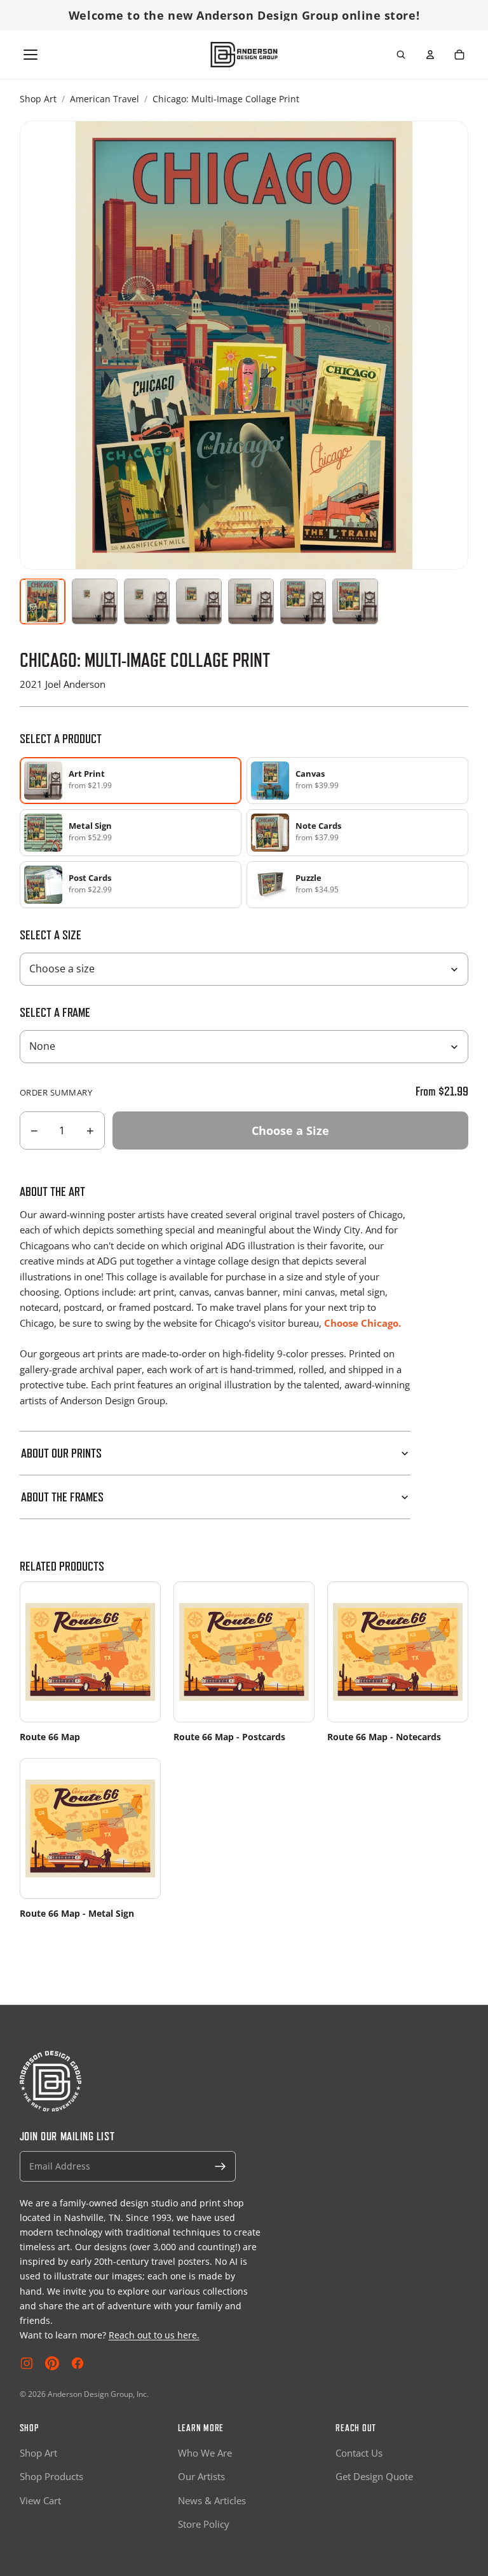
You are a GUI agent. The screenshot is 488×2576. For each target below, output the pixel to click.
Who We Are (205, 2453)
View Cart (40, 2500)
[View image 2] (95, 601)
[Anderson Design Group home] (244, 55)
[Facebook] (78, 2363)
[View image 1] (43, 601)
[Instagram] (27, 2363)
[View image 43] (355, 601)
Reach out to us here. (154, 2335)
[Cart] (459, 55)
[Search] (401, 55)
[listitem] (357, 781)
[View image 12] (147, 601)
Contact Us (359, 2453)
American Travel (105, 99)
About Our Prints (61, 1453)
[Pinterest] (52, 2363)
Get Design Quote (374, 2476)
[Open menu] (30, 55)
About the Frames (62, 1497)
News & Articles (212, 2500)
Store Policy (204, 2524)
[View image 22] (199, 601)
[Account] (430, 55)
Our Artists (201, 2476)
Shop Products (51, 2476)
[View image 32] (251, 601)
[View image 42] (303, 601)
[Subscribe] (220, 2166)
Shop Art (38, 99)
